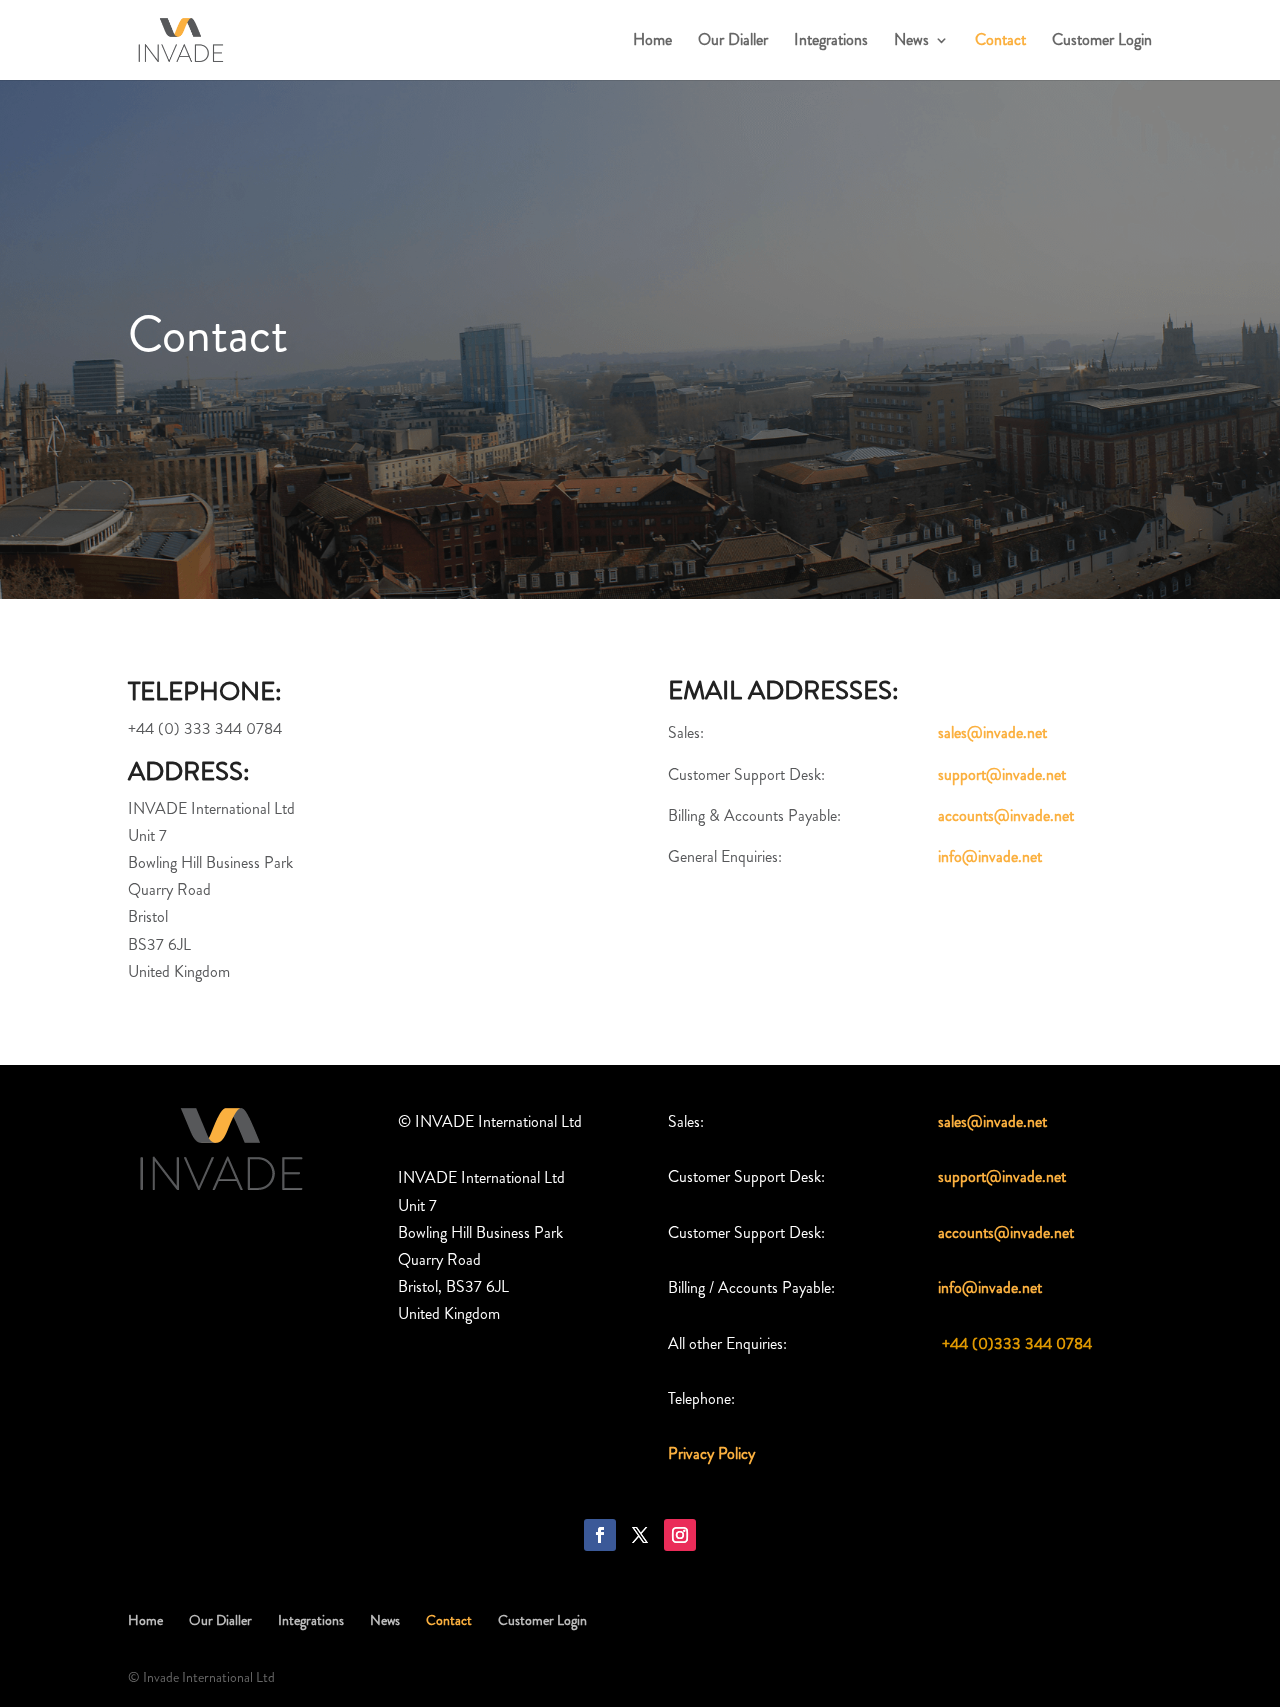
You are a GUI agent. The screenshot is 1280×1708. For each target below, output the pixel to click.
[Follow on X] (640, 1535)
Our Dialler (733, 42)
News (911, 42)
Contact (1000, 42)
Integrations (831, 42)
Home (652, 42)
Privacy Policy (711, 1453)
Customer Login (1102, 42)
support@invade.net (1002, 774)
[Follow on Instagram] (680, 1535)
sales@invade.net (992, 732)
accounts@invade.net (1006, 815)
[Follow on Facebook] (600, 1535)
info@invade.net (990, 856)
